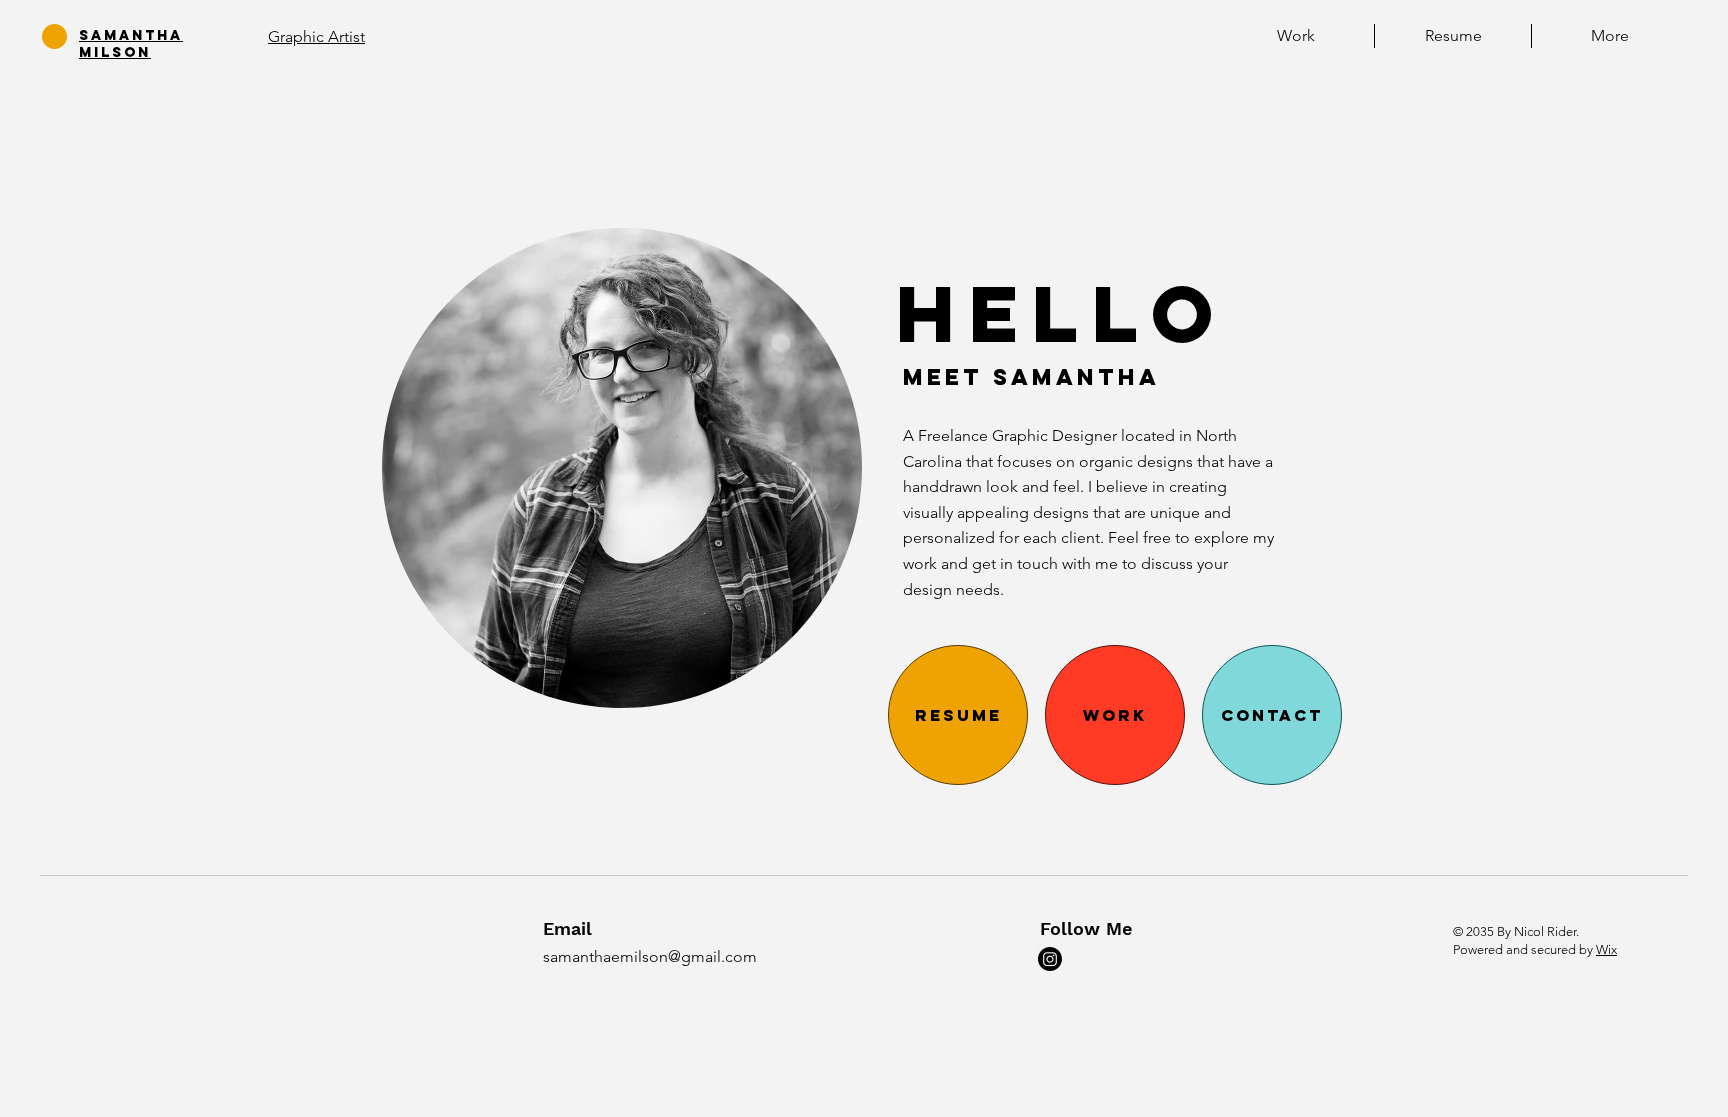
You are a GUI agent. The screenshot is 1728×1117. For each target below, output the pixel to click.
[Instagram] (1050, 959)
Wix (1606, 949)
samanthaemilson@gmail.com (650, 956)
